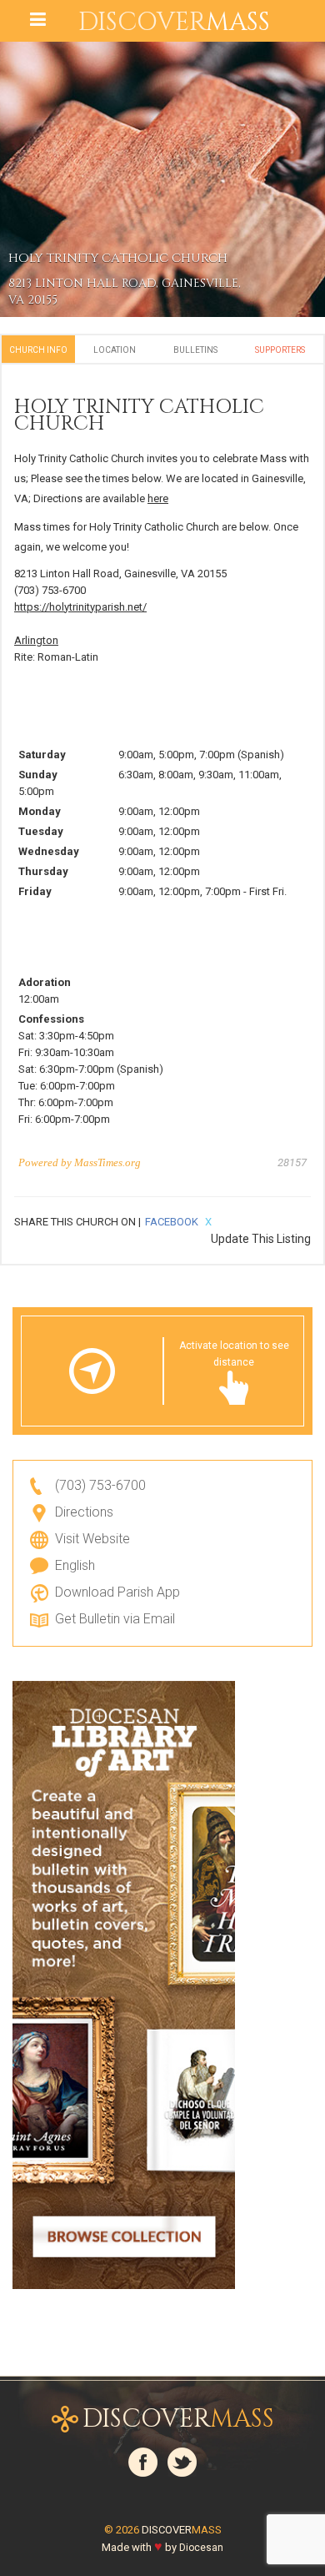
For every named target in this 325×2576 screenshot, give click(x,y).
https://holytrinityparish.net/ (80, 607)
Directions (84, 1512)
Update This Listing (261, 1239)
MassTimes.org (107, 1162)
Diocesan (201, 2548)
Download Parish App (117, 1592)
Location (115, 350)
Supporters (280, 350)
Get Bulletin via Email (115, 1619)
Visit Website (92, 1539)
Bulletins (195, 350)
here (158, 498)
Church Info (38, 350)
